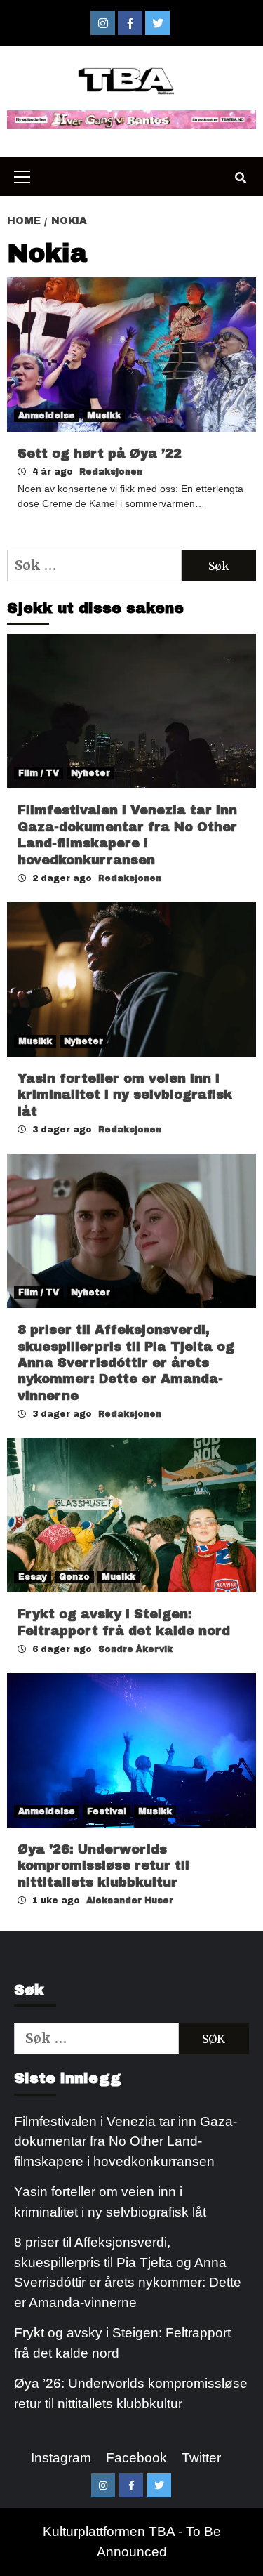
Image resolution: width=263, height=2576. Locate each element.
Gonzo (74, 1577)
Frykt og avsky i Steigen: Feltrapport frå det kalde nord (122, 2343)
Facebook (136, 2458)
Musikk (104, 416)
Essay (33, 1577)
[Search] (240, 178)
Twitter (201, 2458)
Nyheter (90, 773)
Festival (107, 1811)
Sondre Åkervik (135, 1649)
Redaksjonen (111, 472)
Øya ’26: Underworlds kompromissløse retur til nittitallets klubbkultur (103, 1866)
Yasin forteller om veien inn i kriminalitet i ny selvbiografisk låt (125, 1095)
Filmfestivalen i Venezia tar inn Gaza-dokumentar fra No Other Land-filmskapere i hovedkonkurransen (126, 2141)
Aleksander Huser (130, 1901)
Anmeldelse (47, 416)
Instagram (61, 2458)
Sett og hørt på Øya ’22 (100, 454)
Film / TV (39, 773)
